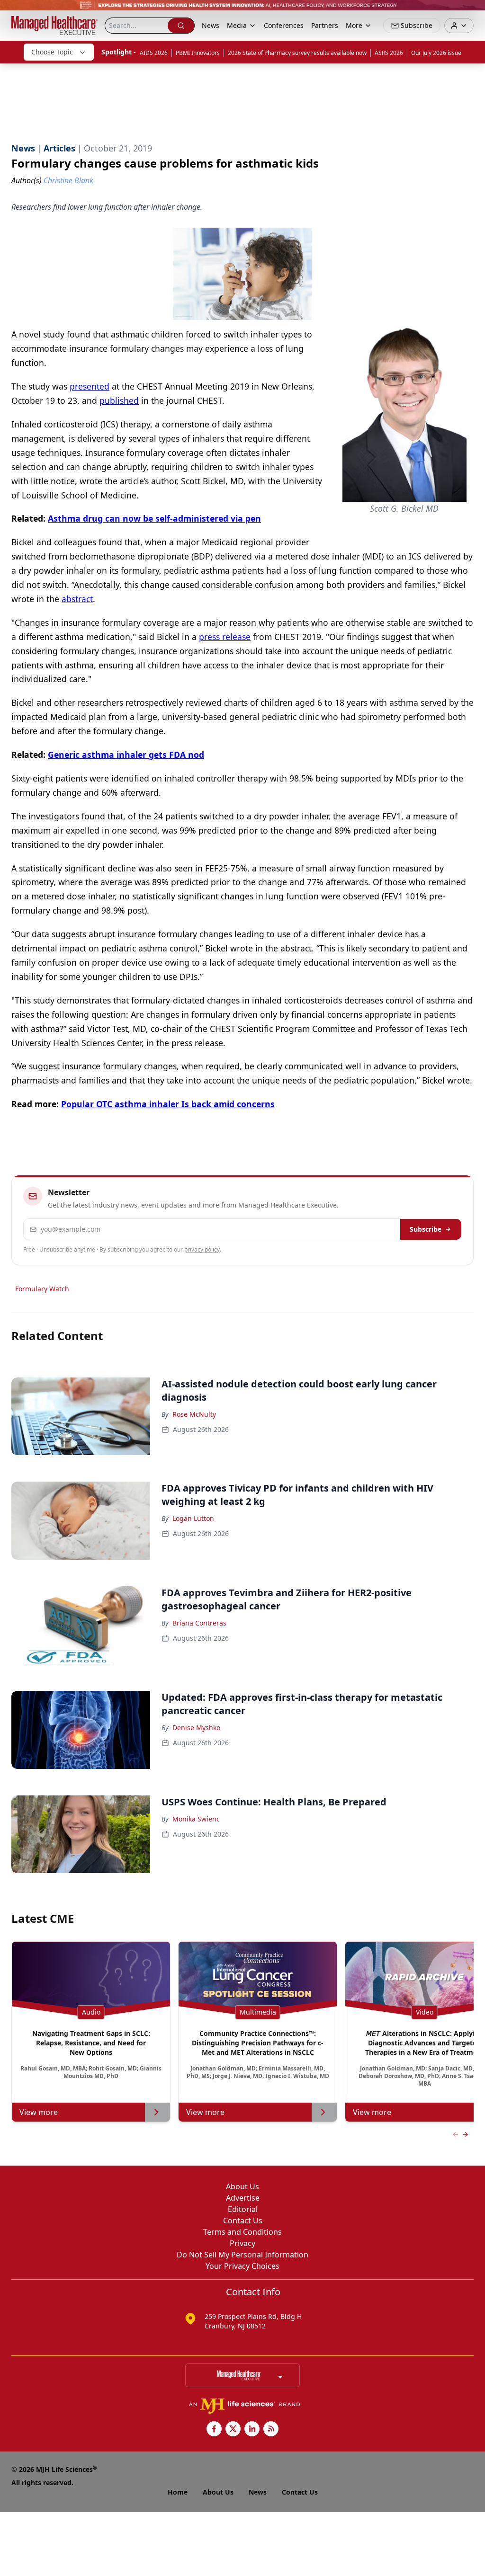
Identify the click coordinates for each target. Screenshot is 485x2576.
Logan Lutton (193, 1518)
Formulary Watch (42, 1289)
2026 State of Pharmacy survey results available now (297, 53)
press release (225, 637)
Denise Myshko (196, 1728)
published (119, 400)
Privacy (242, 2243)
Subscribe (426, 1229)
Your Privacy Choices (242, 2266)
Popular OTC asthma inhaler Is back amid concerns (168, 1104)
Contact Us (243, 2221)
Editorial (243, 2209)
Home (178, 2492)
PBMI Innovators (198, 53)
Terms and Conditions (242, 2232)
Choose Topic (52, 52)
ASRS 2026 (389, 53)
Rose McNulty (194, 1414)
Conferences (284, 25)
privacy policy (202, 1249)
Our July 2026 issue (436, 53)
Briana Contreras (199, 1623)
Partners (325, 25)
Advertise (243, 2198)
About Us (242, 2186)
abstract (77, 599)
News (211, 25)
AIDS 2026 (154, 53)
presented (90, 386)
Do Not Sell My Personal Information (242, 2255)
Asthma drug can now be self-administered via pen (154, 518)
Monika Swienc (196, 1819)
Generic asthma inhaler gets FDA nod (126, 755)
